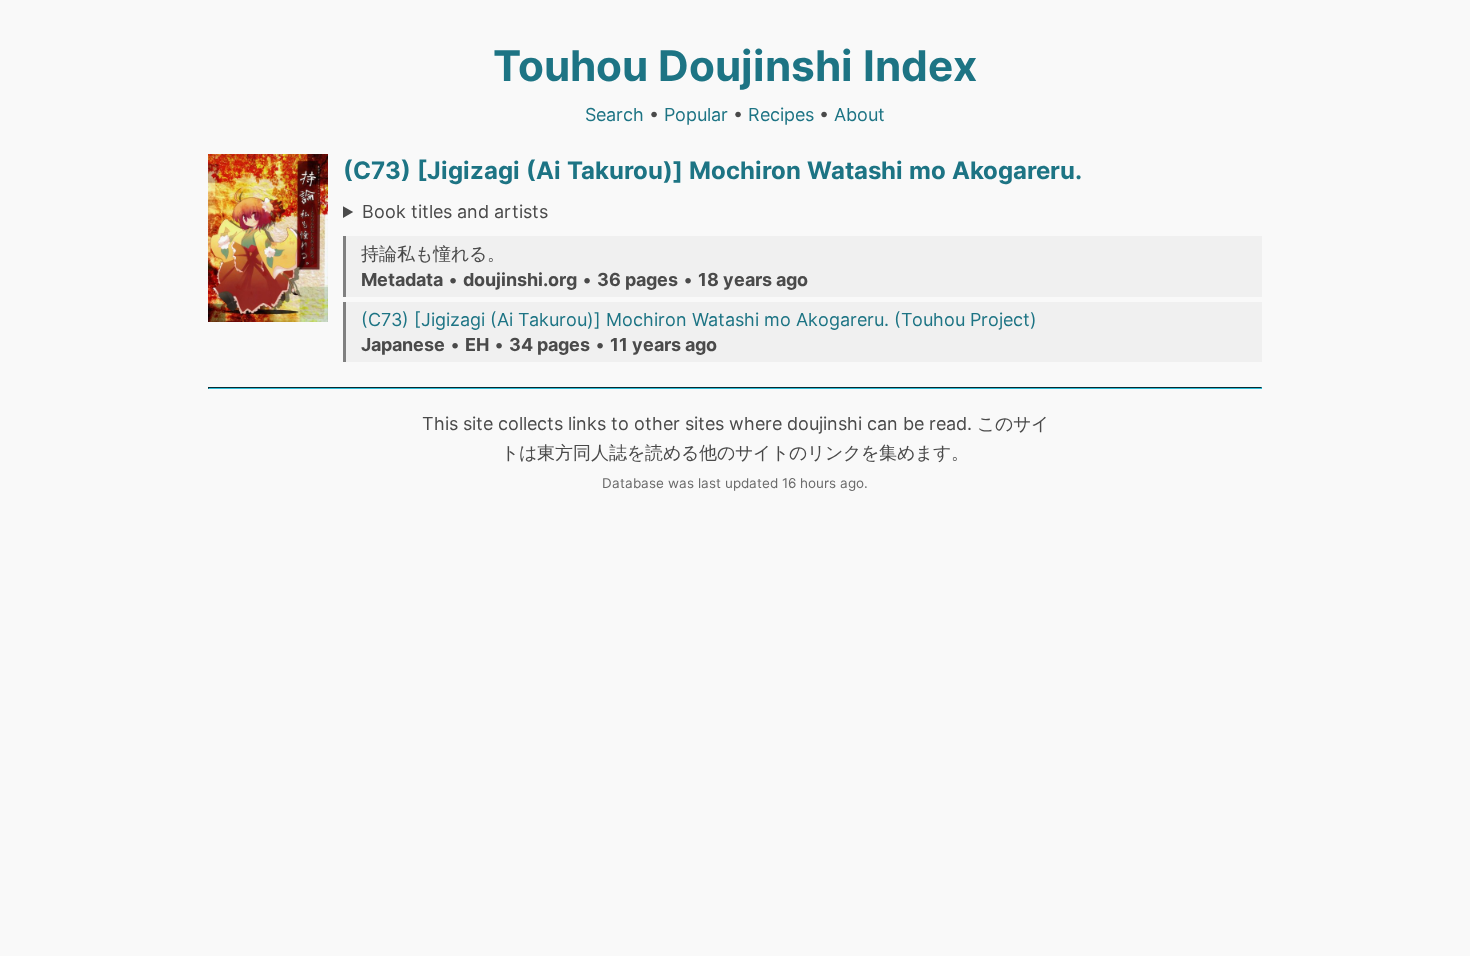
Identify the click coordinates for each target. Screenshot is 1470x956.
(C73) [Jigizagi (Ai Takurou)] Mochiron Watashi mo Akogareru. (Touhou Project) (699, 319)
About (859, 114)
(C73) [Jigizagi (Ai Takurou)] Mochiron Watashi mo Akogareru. (712, 170)
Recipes (781, 114)
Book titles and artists (455, 211)
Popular (696, 114)
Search (614, 114)
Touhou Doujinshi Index (735, 65)
